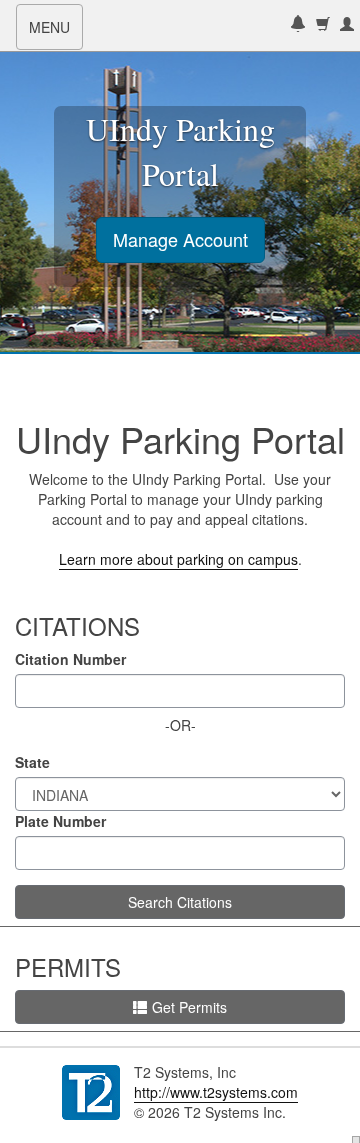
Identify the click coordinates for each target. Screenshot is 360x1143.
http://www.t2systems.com (216, 1092)
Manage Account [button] (180, 239)
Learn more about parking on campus (178, 559)
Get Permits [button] (189, 1007)
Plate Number (60, 821)
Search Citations (180, 902)
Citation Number (70, 659)
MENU (55, 33)
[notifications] (298, 25)
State (32, 762)
